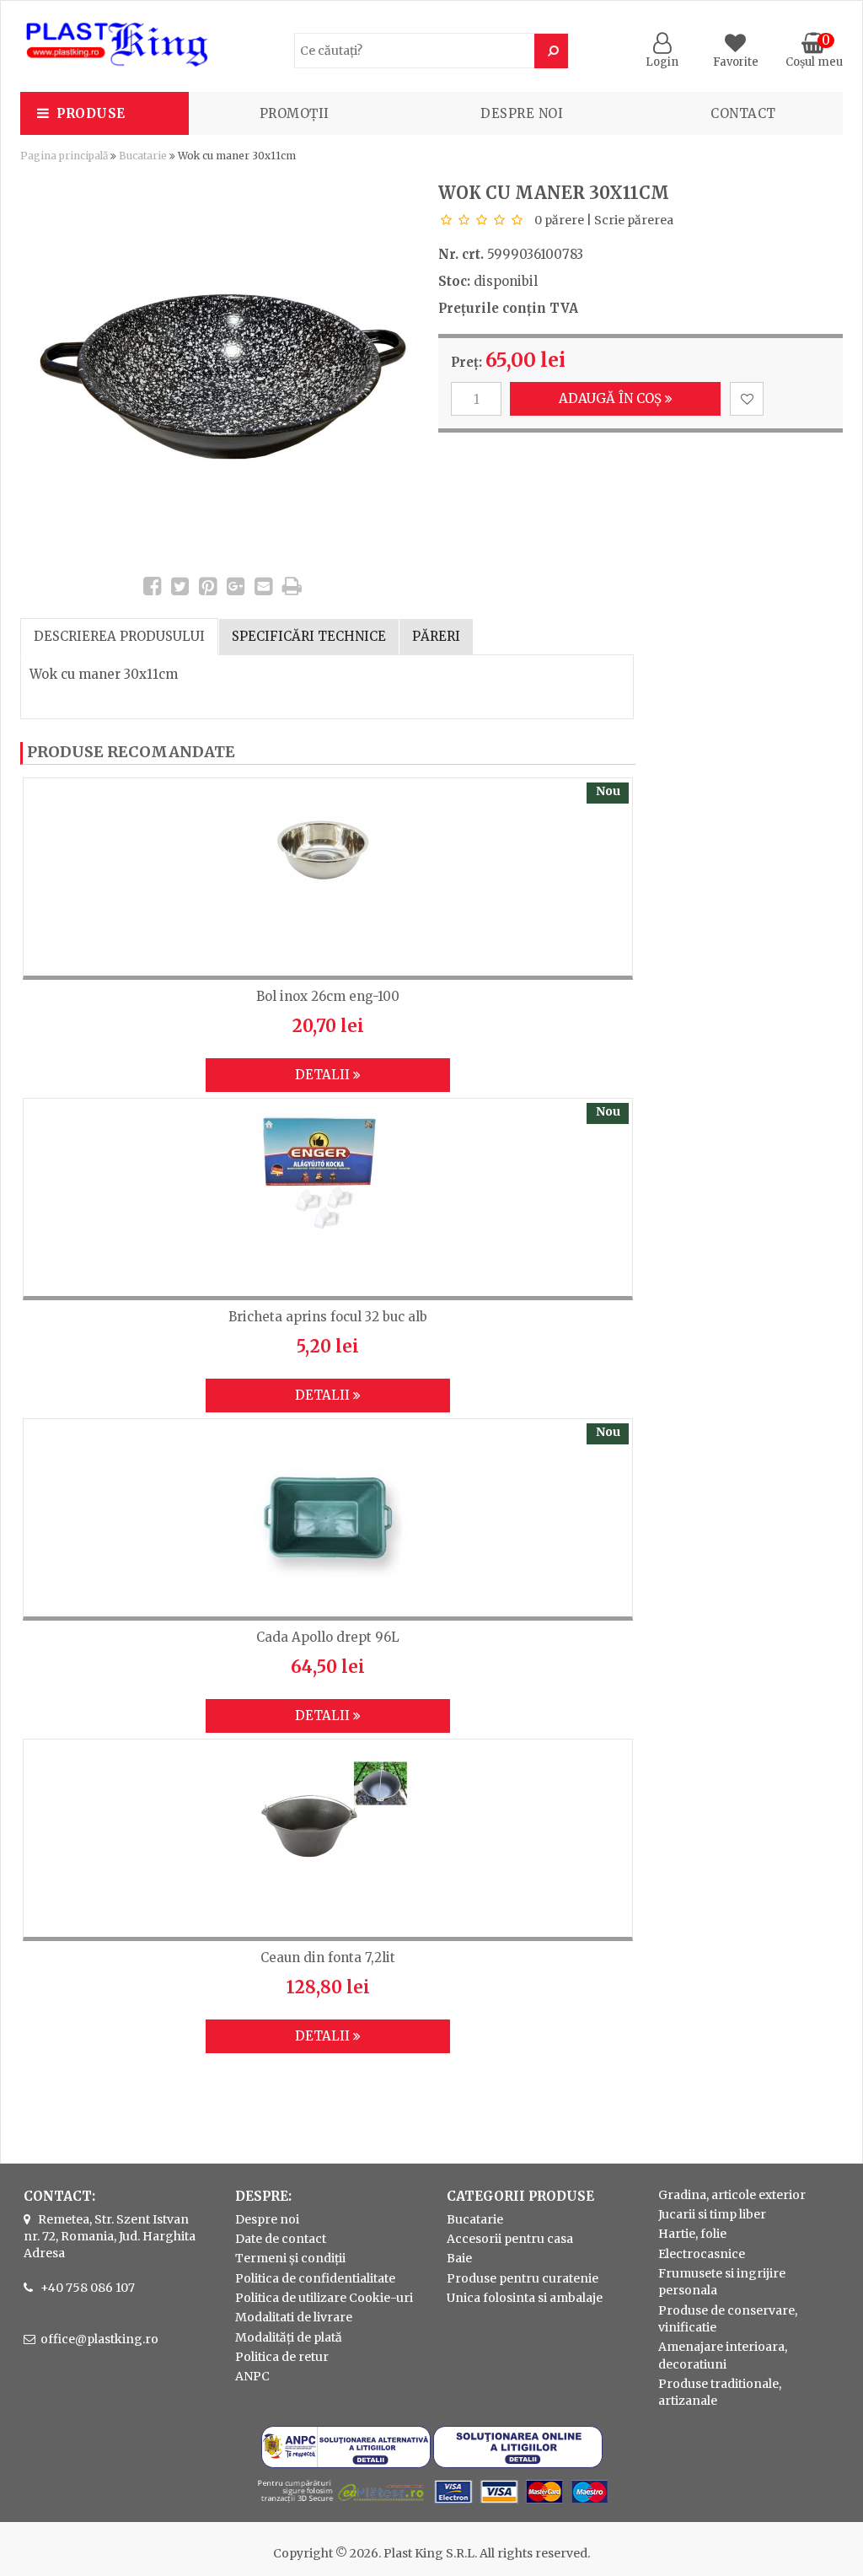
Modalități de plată (289, 2337)
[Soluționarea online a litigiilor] (518, 2464)
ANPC (252, 2376)
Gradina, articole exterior (732, 2195)
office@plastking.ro (99, 2339)
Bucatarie (143, 156)
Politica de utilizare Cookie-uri (324, 2298)
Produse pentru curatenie (523, 2278)
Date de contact (281, 2239)
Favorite (736, 62)
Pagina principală (64, 156)
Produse (91, 113)
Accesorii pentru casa (510, 2239)
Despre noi (522, 113)
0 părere (559, 220)
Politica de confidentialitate (315, 2278)
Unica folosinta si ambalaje (525, 2298)
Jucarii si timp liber (712, 2214)
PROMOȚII (295, 113)
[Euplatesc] (431, 2505)
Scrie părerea (634, 220)
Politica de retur (282, 2357)
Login (662, 62)
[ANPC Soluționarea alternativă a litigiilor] (346, 2464)
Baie (459, 2258)
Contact (743, 113)
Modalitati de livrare (294, 2317)
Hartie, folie (692, 2234)
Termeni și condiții (290, 2258)
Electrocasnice (702, 2254)
